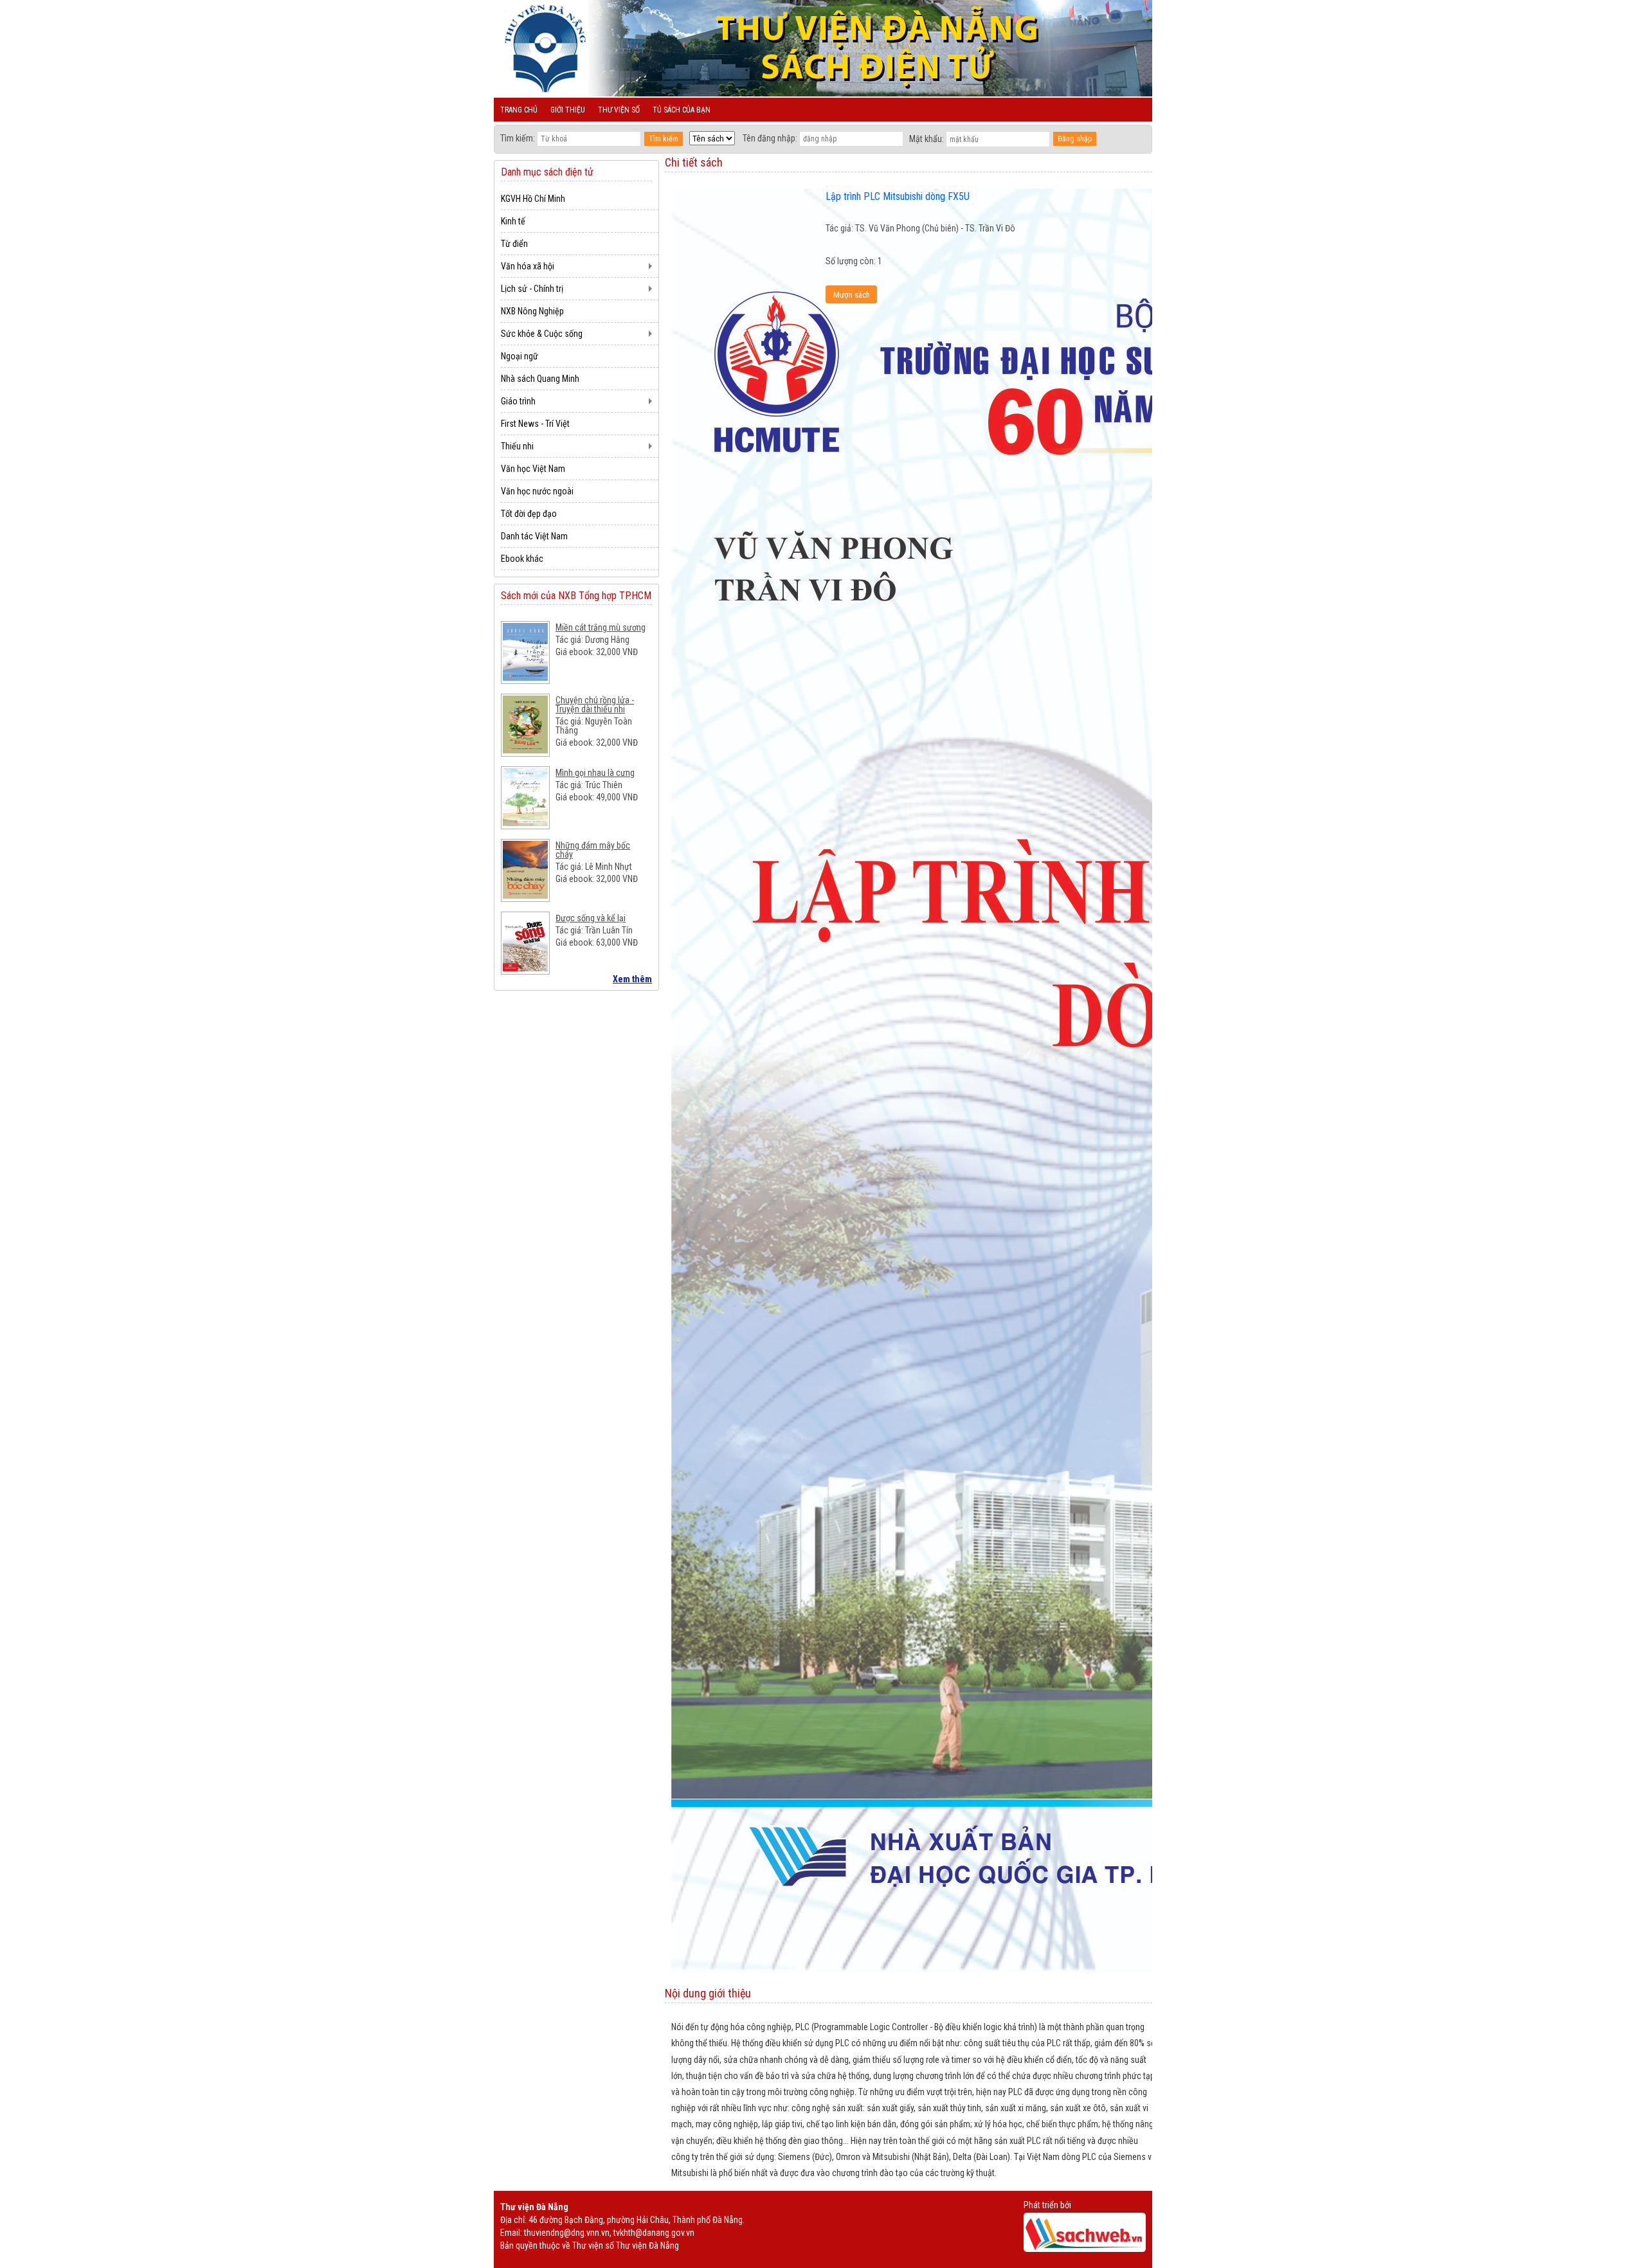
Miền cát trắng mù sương (601, 627)
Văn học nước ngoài (537, 491)
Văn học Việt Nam (533, 469)
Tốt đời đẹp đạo (529, 514)
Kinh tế (513, 221)
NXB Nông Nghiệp (532, 311)
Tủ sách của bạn (682, 110)
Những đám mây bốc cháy (593, 850)
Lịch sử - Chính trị (532, 289)
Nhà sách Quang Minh (540, 379)
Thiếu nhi (517, 446)
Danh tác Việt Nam (534, 536)
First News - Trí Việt (535, 424)
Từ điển (514, 244)
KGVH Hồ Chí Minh (533, 199)
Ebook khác (522, 559)
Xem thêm (632, 979)
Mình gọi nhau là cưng (595, 773)
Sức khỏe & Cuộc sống (542, 334)
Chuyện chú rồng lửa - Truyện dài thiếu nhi (595, 705)
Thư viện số (619, 110)
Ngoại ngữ (520, 356)
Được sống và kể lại (591, 918)
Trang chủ (519, 110)
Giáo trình (518, 401)
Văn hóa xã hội (528, 266)
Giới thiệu (568, 110)
